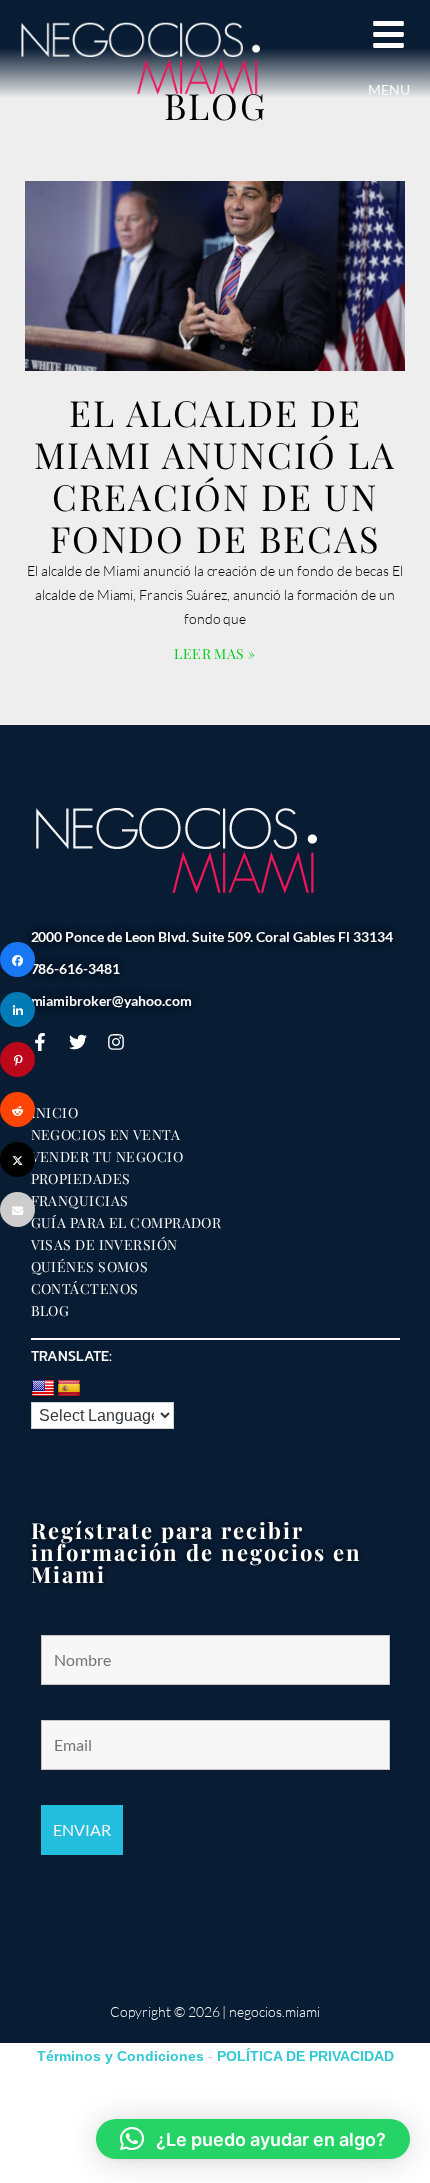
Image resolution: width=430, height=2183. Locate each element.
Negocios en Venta (106, 1135)
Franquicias (80, 1201)
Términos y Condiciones (120, 2056)
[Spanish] (69, 1389)
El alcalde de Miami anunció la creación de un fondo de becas (215, 475)
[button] (253, 2139)
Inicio (55, 1113)
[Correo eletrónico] (17, 1209)
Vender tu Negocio (107, 1157)
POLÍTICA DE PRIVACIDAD (305, 2056)
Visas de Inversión (104, 1245)
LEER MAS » (215, 653)
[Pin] (17, 1059)
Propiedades (81, 1179)
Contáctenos (85, 1289)
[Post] (17, 1159)
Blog (50, 1311)
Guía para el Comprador (126, 1223)
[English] (43, 1389)
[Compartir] (17, 959)
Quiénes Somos (90, 1267)
